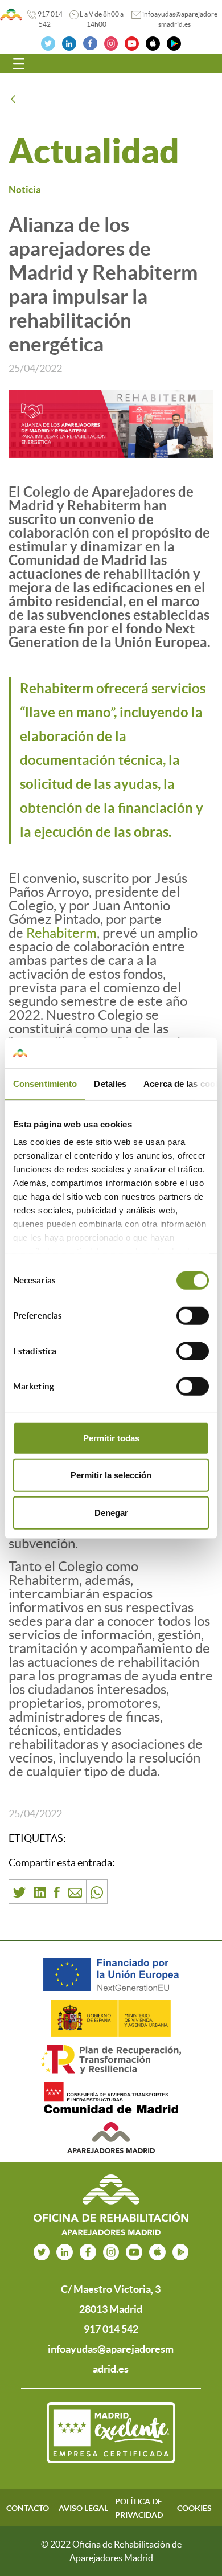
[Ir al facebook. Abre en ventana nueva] (90, 42)
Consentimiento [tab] (45, 1083)
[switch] (193, 1315)
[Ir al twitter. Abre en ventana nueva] (48, 42)
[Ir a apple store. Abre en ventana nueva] (157, 2252)
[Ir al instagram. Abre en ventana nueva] (111, 42)
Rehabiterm (61, 933)
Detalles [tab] (110, 1083)
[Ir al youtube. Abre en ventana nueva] (134, 2252)
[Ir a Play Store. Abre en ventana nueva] (174, 42)
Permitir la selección (111, 1475)
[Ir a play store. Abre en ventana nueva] (181, 2252)
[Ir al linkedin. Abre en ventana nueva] (69, 42)
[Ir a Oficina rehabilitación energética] (11, 14)
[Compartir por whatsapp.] (97, 1892)
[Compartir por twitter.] (19, 1892)
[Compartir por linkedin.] (40, 1892)
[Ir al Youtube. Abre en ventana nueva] (132, 42)
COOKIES (194, 2508)
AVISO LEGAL (83, 2508)
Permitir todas (111, 1438)
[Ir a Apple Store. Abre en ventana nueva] (153, 42)
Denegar (111, 1512)
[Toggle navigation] (19, 64)
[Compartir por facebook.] (57, 1892)
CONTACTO (28, 2508)
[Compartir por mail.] (75, 1892)
